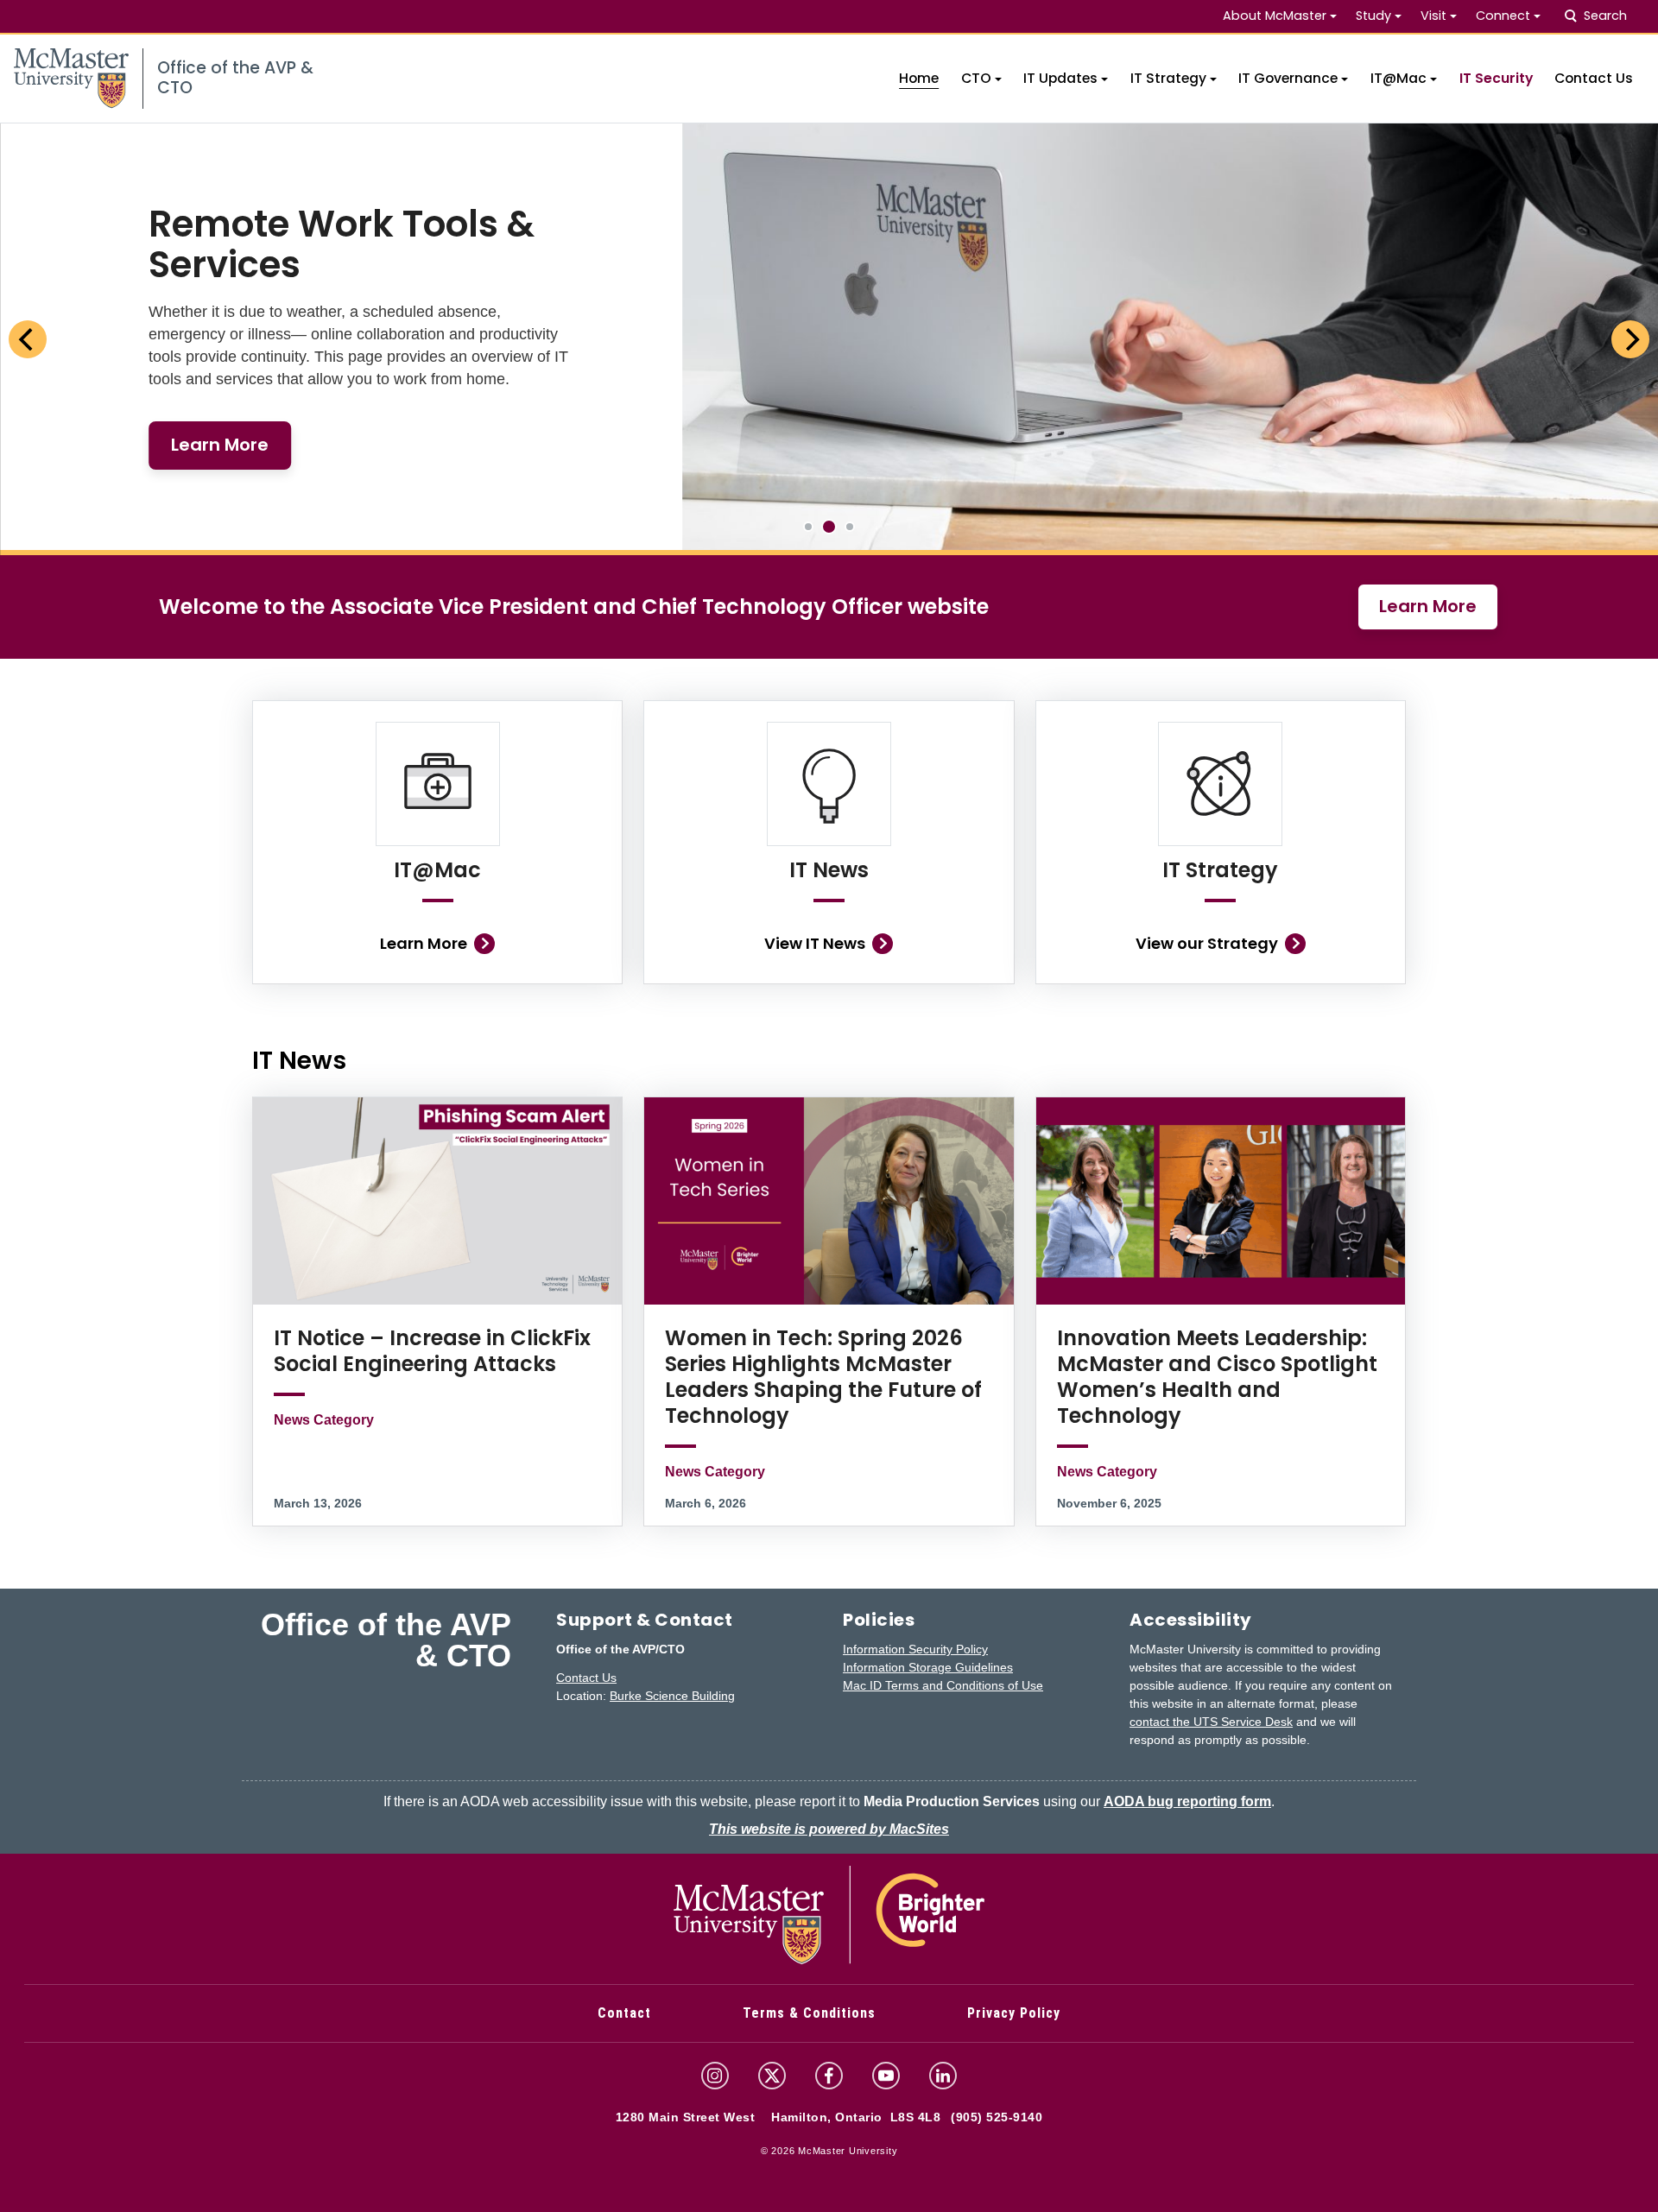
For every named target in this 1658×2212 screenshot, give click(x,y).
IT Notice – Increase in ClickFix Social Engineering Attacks (432, 1351)
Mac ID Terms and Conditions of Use (943, 1685)
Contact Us (1594, 78)
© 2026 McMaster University (829, 2151)
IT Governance (1288, 78)
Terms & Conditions (809, 2013)
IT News (829, 870)
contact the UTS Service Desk (1211, 1722)
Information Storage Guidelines (928, 1667)
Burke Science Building (672, 1696)
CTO (976, 78)
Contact (624, 2013)
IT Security (1496, 78)
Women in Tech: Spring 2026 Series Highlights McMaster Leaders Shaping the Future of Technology (823, 1377)
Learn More (1428, 606)
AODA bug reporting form (1187, 1801)
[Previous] (28, 339)
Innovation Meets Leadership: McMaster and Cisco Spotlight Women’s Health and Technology (1217, 1377)
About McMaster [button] (1275, 16)
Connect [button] (1503, 16)
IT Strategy (1168, 78)
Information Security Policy (915, 1649)
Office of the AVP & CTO (386, 1640)
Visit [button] (1433, 16)
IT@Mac (1399, 78)
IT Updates (1060, 78)
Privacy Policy (1014, 2013)
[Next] (1630, 339)
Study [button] (1373, 16)
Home (919, 78)
